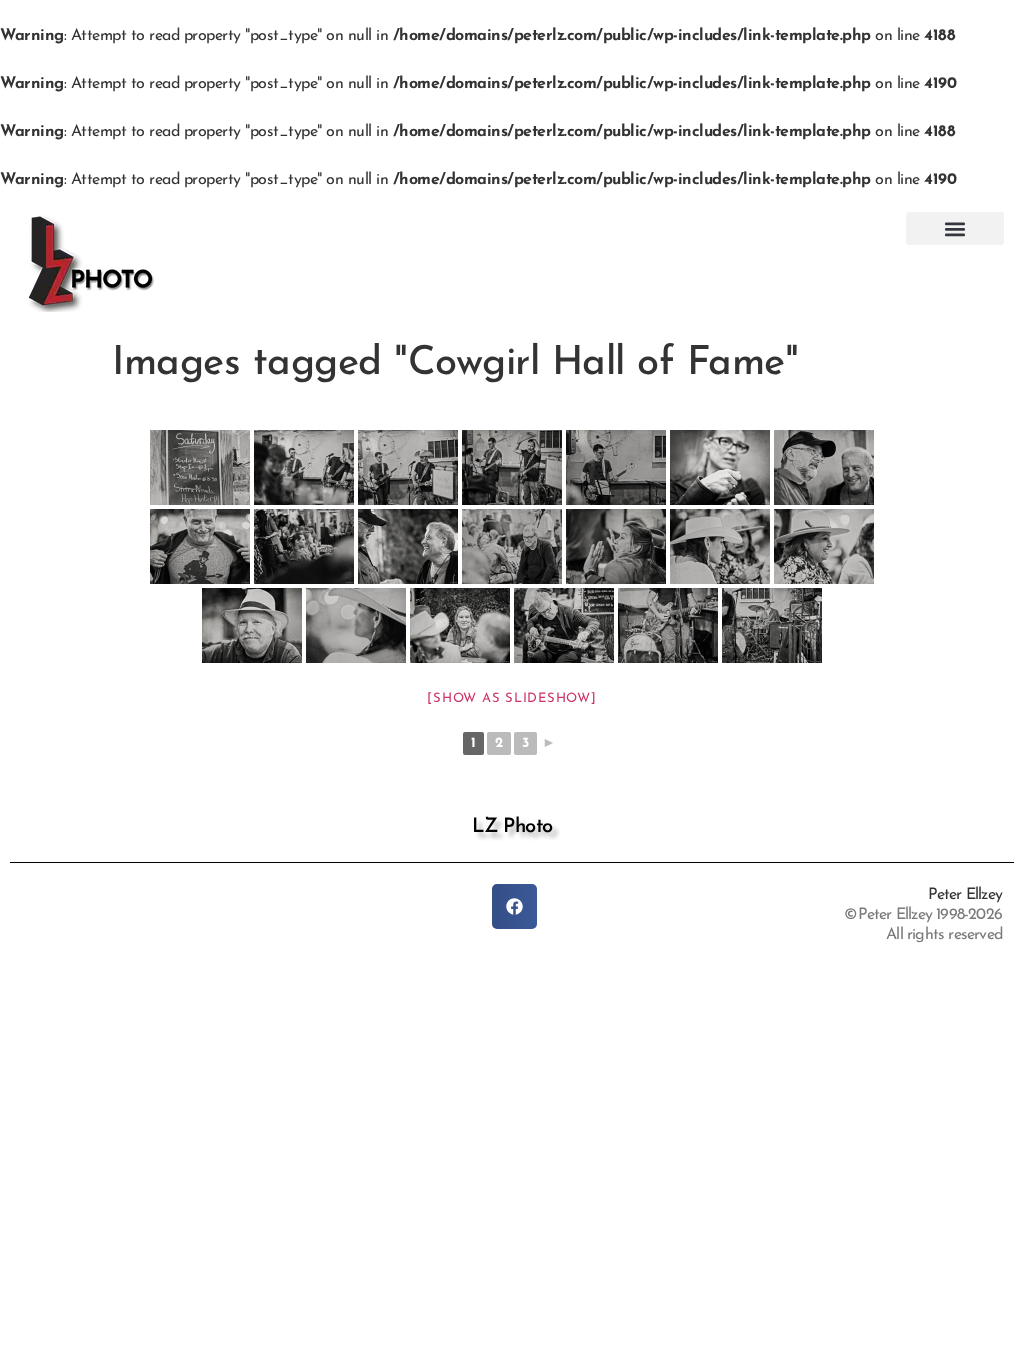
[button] (955, 228)
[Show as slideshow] (511, 698)
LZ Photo (512, 827)
